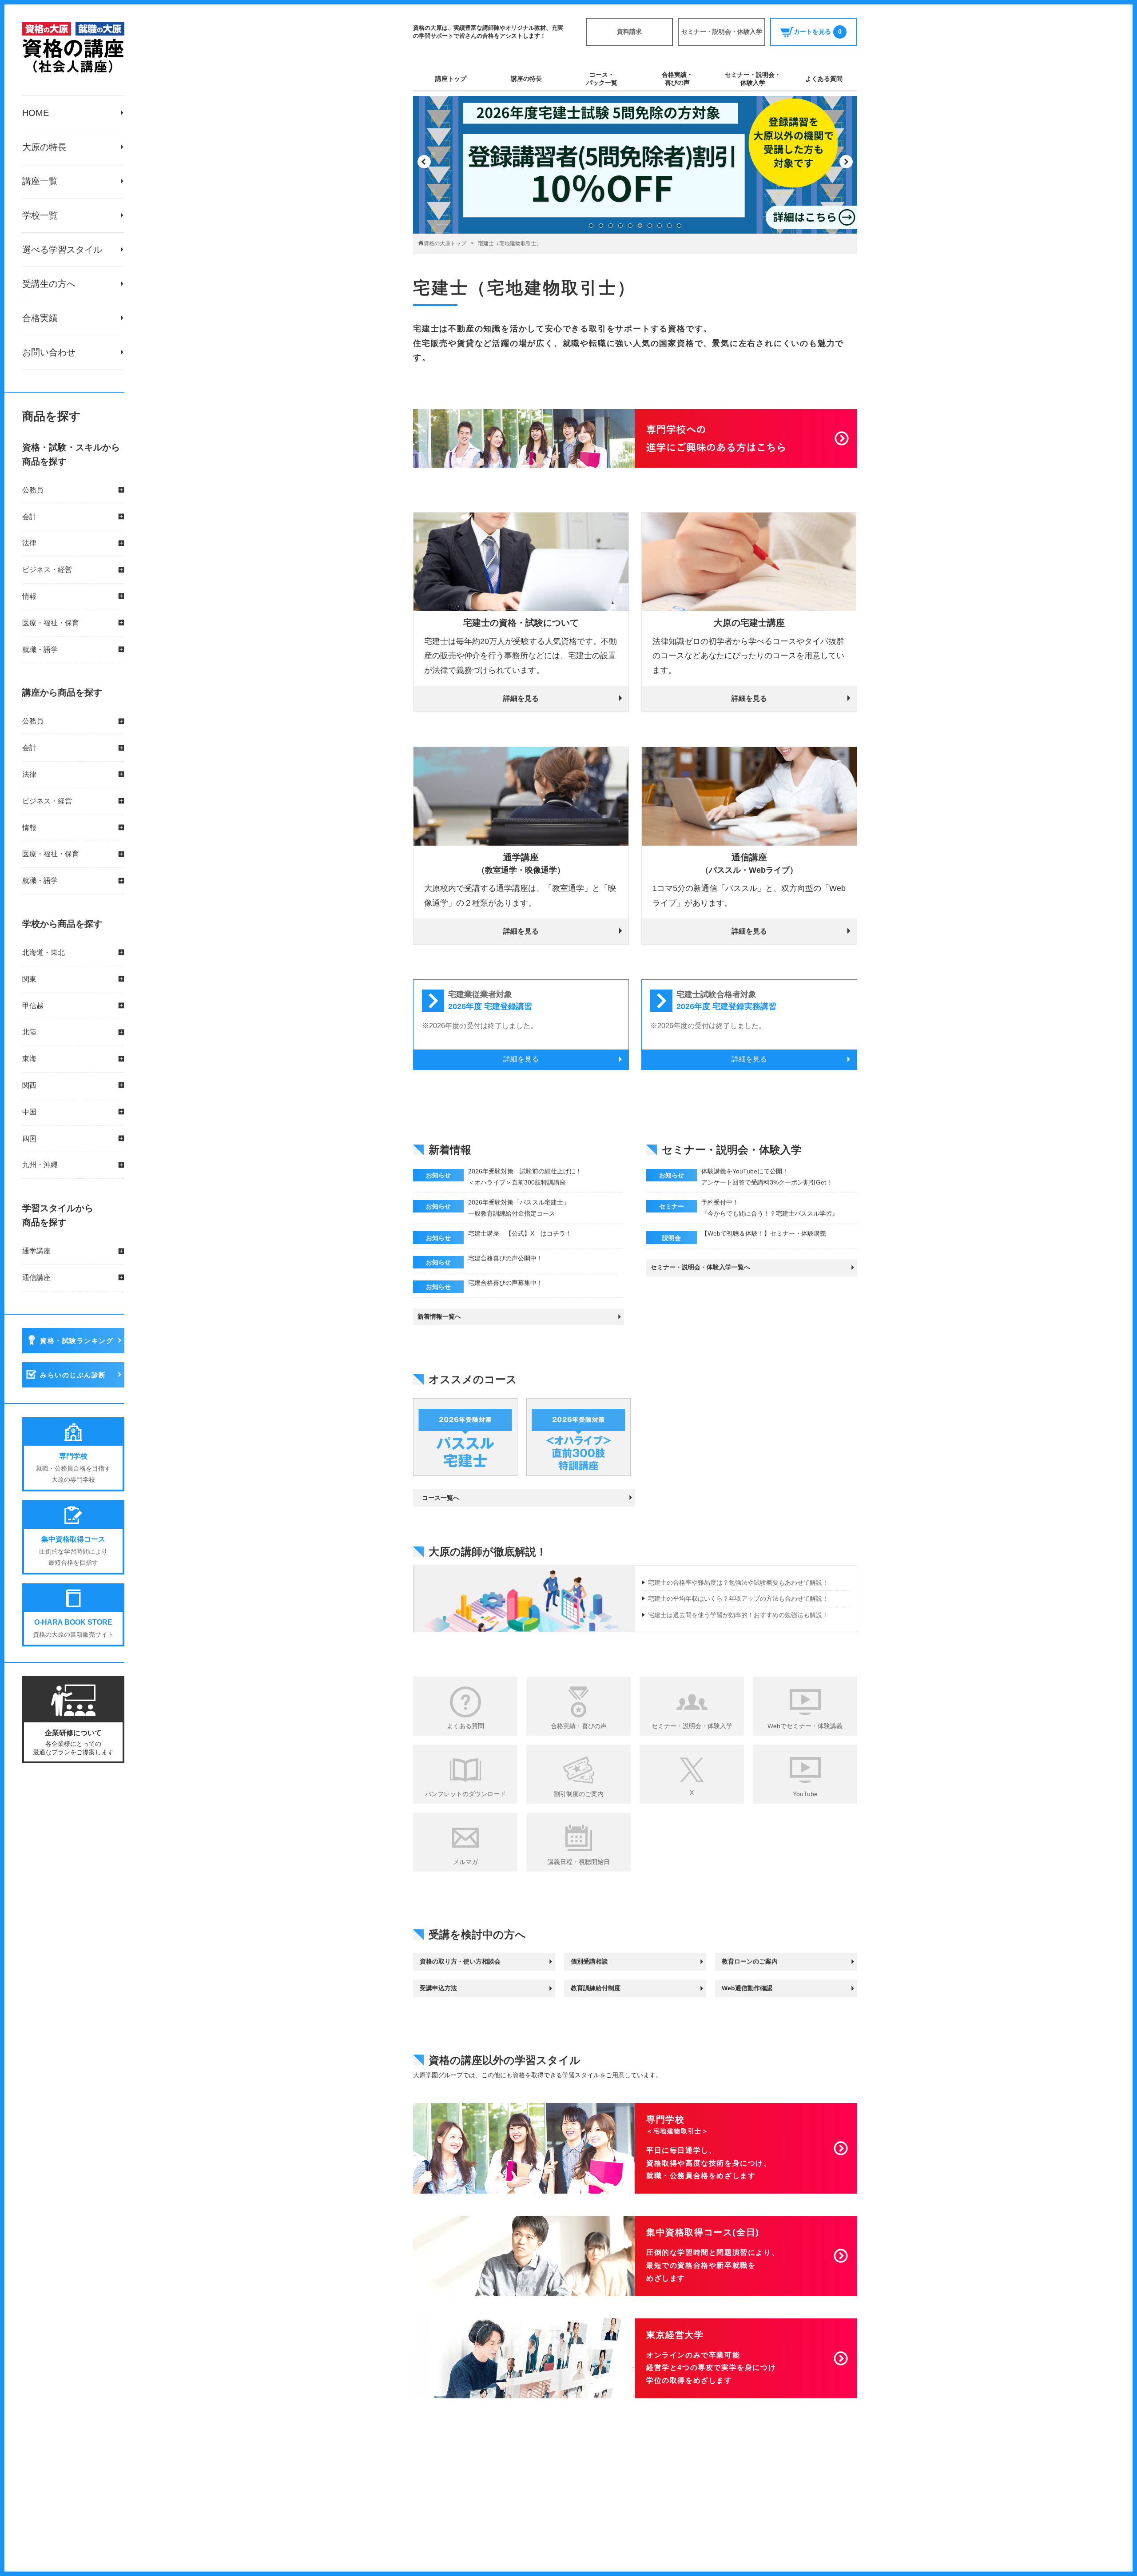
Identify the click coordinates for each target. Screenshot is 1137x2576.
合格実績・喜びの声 (677, 79)
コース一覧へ (441, 1498)
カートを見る (818, 32)
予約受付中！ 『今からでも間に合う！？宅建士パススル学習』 (770, 1208)
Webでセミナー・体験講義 (805, 1726)
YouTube (805, 1794)
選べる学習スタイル (62, 250)
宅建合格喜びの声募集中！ (505, 1283)
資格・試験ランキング (77, 1341)
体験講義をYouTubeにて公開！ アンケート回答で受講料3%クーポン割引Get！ (767, 1177)
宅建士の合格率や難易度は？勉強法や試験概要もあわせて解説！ (738, 1582)
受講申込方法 (438, 1988)
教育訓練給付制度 (596, 1988)
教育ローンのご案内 (750, 1961)
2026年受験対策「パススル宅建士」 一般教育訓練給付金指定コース (519, 1208)
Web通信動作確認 (747, 1988)
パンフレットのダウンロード (465, 1794)
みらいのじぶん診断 (73, 1375)
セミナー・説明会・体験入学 (722, 32)
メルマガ (465, 1862)
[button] (424, 162)
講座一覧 (40, 181)
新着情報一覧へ (439, 1316)
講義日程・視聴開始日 (579, 1862)
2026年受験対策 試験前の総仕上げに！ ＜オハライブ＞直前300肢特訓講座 (525, 1177)
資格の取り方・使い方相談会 (460, 1961)
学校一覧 (40, 215)
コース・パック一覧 (602, 79)
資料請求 (629, 32)
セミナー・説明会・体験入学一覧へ (700, 1267)
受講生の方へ (49, 284)
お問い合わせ (49, 352)
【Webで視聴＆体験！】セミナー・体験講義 (764, 1233)
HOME (36, 113)
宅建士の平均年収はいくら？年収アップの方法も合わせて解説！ (738, 1598)
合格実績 (40, 318)
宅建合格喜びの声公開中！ (505, 1258)
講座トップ (451, 79)
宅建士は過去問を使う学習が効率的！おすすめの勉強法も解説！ (738, 1615)
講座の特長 (526, 79)
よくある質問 (824, 79)
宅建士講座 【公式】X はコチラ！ (520, 1233)
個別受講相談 (589, 1961)
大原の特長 (44, 147)
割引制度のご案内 (579, 1794)
